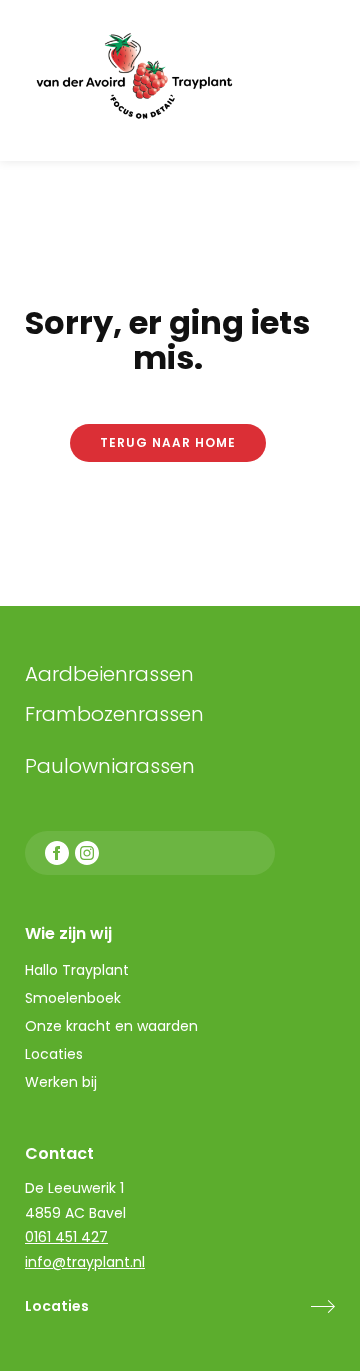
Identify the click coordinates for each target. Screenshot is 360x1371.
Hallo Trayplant (77, 970)
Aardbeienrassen (109, 674)
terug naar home (168, 442)
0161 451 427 (66, 1237)
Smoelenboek (73, 998)
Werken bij (61, 1082)
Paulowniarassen (110, 766)
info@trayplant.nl (85, 1262)
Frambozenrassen (159, 714)
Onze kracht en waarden (111, 1026)
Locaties (57, 1306)
